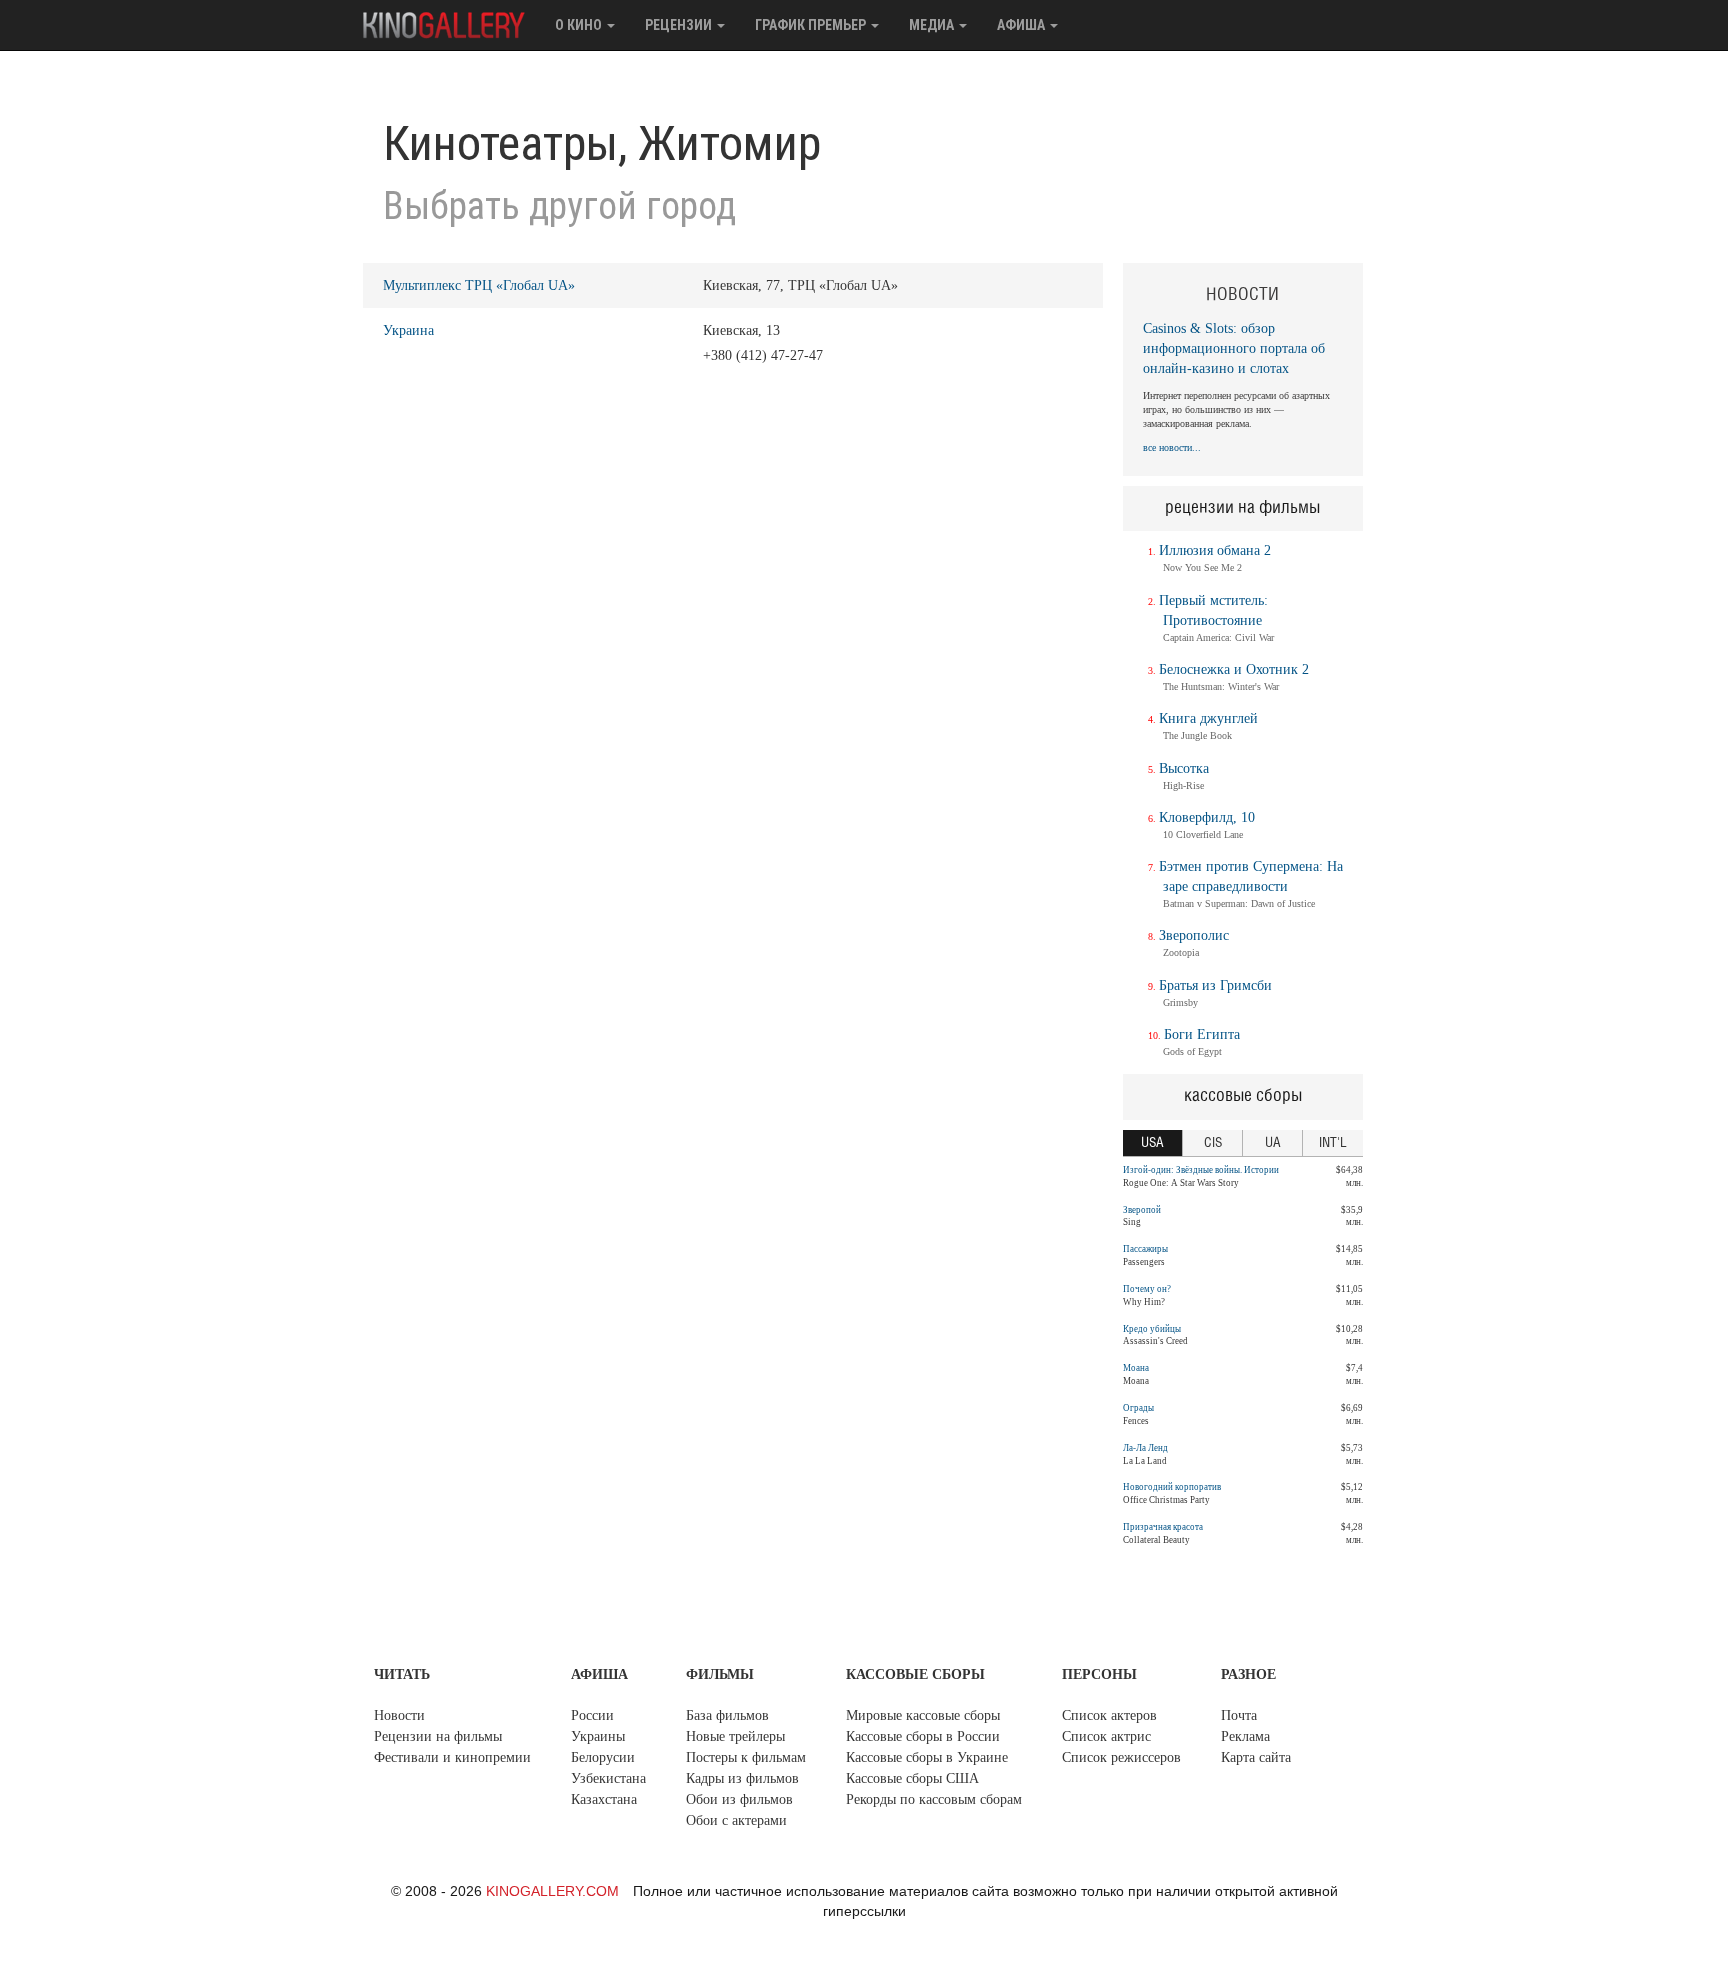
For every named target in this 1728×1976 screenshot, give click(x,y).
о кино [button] (580, 25)
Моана (1136, 1368)
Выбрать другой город (559, 206)
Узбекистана (608, 1778)
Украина (408, 330)
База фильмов (727, 1715)
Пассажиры (1145, 1249)
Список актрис (1106, 1736)
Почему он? (1147, 1289)
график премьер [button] (812, 25)
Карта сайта (1256, 1757)
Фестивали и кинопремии (452, 1757)
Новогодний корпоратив (1172, 1487)
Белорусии (603, 1757)
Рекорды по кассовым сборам (934, 1799)
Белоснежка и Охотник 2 (1234, 669)
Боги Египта (1202, 1034)
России (592, 1715)
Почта (1239, 1715)
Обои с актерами (736, 1820)
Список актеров (1109, 1715)
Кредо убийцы (1152, 1329)
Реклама (1245, 1736)
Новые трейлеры (735, 1736)
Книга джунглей (1208, 718)
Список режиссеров (1121, 1757)
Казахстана (604, 1799)
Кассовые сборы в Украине (927, 1757)
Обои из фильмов (739, 1799)
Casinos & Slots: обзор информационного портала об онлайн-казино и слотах (1234, 348)
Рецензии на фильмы (438, 1736)
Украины (598, 1736)
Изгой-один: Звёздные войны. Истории (1201, 1170)
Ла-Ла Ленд (1145, 1448)
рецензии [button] (680, 25)
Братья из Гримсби (1215, 985)
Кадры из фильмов (742, 1778)
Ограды (1138, 1408)
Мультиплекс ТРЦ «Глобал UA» (479, 285)
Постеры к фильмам (746, 1757)
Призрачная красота (1163, 1527)
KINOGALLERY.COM (552, 1891)
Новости (399, 1715)
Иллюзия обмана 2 (1215, 550)
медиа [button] (933, 25)
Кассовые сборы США (912, 1778)
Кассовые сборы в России (923, 1736)
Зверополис (1194, 935)
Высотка (1184, 768)
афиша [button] (1022, 25)
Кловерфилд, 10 (1207, 817)
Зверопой (1142, 1210)
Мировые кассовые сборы (923, 1715)
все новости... (1172, 447)
